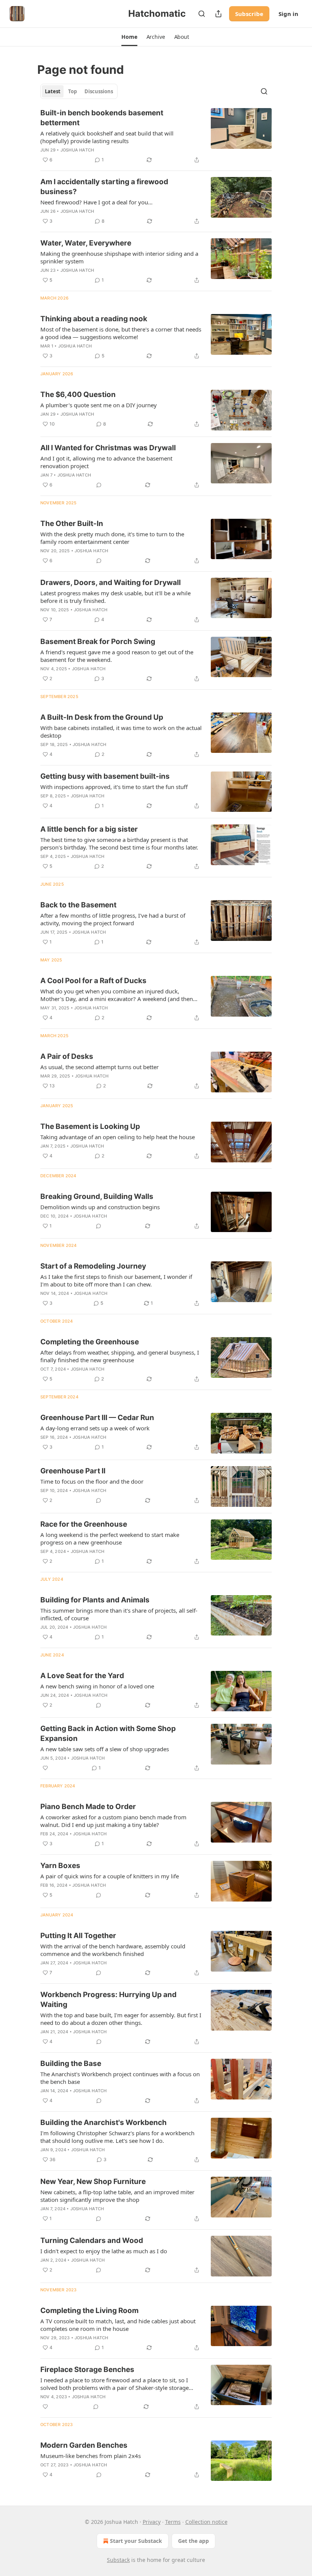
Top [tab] (72, 91)
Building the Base (71, 2064)
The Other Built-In (72, 524)
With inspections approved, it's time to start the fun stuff (114, 787)
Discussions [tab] (99, 91)
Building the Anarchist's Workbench (103, 2122)
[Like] (45, 1768)
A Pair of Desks (67, 1056)
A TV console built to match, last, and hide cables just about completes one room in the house (118, 2325)
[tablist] (79, 91)
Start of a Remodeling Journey (93, 1266)
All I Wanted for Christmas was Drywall (108, 448)
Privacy (152, 2522)
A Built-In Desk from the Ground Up (102, 717)
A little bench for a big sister (89, 829)
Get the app (193, 2541)
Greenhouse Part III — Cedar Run (97, 1418)
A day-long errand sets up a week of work (95, 1428)
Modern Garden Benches (84, 2445)
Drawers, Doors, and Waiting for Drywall (111, 583)
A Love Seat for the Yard (82, 1676)
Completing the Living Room (89, 2311)
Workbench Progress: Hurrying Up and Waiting (108, 2000)
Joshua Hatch (77, 150)
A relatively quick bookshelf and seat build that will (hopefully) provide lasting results (107, 137)
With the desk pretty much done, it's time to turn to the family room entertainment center (112, 538)
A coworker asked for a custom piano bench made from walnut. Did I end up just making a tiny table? (113, 1821)
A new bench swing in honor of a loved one (97, 1686)
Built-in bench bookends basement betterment (102, 118)
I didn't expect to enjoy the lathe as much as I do (104, 2251)
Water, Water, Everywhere (86, 243)
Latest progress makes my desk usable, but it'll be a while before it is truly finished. (115, 597)
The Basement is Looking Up (90, 1126)
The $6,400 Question (78, 395)
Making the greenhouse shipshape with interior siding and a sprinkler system (119, 257)
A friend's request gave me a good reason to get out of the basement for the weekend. (117, 656)
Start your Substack (136, 2541)
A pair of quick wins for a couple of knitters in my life (110, 1876)
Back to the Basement (78, 905)
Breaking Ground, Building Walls (97, 1196)
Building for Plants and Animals (95, 1600)
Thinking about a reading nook (94, 319)
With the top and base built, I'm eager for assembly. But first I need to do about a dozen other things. (121, 2019)
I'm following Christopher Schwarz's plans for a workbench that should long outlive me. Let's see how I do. (117, 2137)
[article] (156, 136)
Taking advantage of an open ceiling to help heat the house (118, 1137)
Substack (118, 2560)
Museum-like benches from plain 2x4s (91, 2456)
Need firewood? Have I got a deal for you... (96, 202)
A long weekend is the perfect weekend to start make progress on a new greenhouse (110, 1538)
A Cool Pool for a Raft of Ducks (93, 981)
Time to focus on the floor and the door (92, 1481)
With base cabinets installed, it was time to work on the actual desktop (121, 732)
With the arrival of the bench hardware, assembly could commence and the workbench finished (113, 1950)
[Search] (202, 14)
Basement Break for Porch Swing (98, 642)
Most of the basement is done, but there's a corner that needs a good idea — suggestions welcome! (121, 333)
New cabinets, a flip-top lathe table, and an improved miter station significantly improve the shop (117, 2196)
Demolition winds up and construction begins (100, 1207)
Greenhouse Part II (73, 1471)
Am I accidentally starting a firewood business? (104, 187)
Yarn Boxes (60, 1866)
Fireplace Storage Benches (87, 2370)
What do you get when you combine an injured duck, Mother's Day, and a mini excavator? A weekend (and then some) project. (117, 995)
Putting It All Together (78, 1936)
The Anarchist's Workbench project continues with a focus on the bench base (120, 2078)
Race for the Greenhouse (84, 1524)
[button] (129, 37)
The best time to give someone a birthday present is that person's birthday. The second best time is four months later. (119, 843)
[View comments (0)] (99, 485)
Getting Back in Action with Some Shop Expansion (108, 1734)
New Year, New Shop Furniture (93, 2181)
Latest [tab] (53, 91)
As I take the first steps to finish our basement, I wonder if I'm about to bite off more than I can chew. (116, 1280)
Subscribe (249, 14)
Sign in (288, 14)
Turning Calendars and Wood (92, 2240)
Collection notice (206, 2522)
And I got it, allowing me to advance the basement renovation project (106, 462)
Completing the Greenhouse (90, 1342)
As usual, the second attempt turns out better (99, 1067)
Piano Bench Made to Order (88, 1807)
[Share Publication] (218, 14)
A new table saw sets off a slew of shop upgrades (105, 1749)
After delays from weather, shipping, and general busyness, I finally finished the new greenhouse (120, 1356)
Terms (173, 2522)
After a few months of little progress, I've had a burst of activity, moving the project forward (113, 919)
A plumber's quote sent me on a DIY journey (99, 405)
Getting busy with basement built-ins (105, 776)
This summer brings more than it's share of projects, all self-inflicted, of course (119, 1614)
